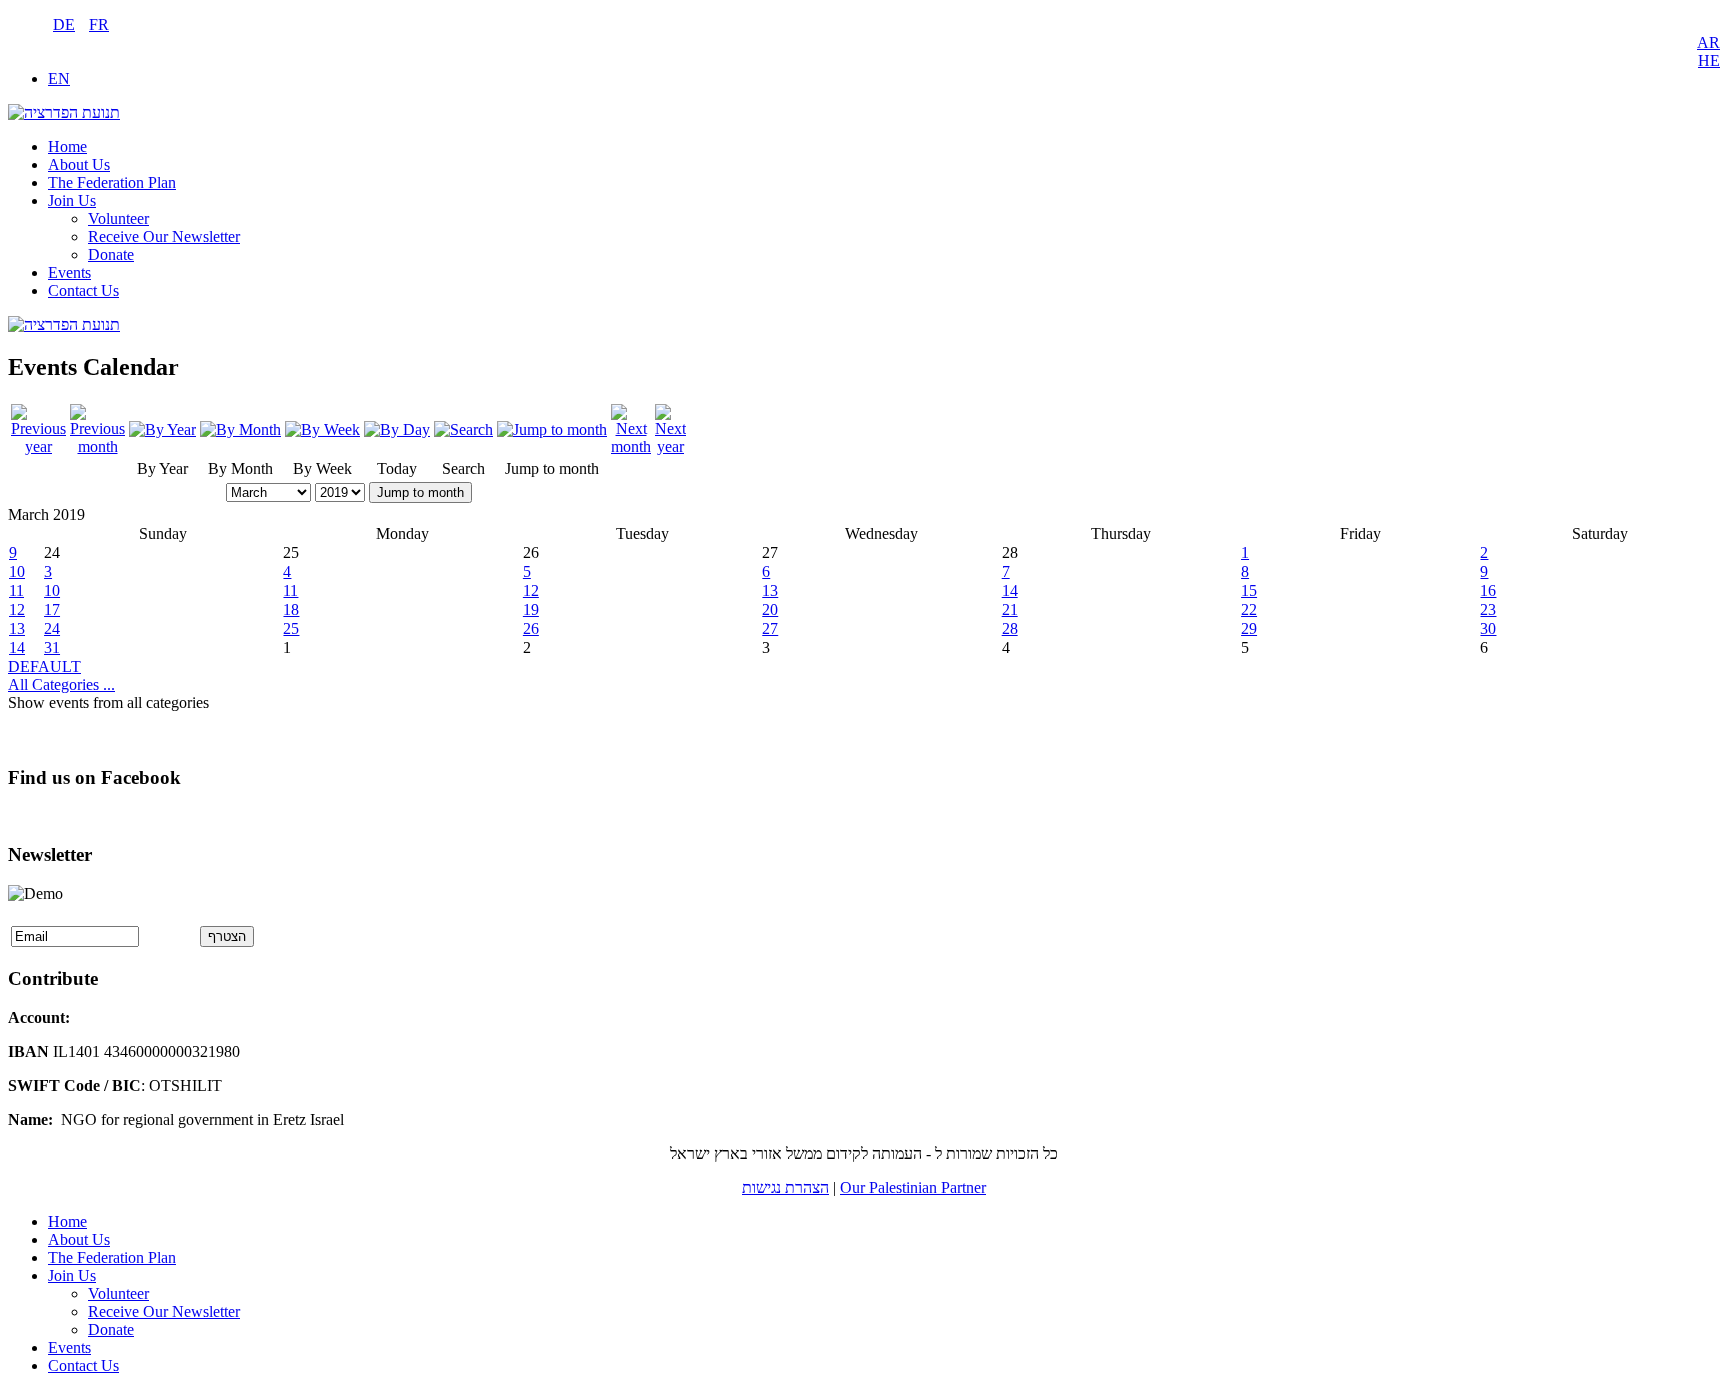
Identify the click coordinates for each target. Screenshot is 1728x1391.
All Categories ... (61, 684)
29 (1249, 628)
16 (1488, 590)
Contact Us (83, 290)
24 (52, 628)
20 (770, 609)
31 (52, 647)
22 (1249, 609)
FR (99, 24)
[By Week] (322, 429)
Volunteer (118, 218)
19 (531, 609)
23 (1488, 609)
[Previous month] (97, 446)
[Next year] (670, 446)
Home (67, 146)
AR (1708, 42)
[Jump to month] (552, 429)
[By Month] (240, 429)
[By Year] (162, 429)
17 (52, 609)
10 (17, 571)
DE (64, 24)
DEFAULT (44, 666)
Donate (111, 254)
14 (1010, 590)
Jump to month (420, 492)
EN (59, 78)
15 (1249, 590)
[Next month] (631, 446)
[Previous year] (38, 446)
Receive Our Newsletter (164, 236)
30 (1488, 628)
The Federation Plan (112, 182)
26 (531, 628)
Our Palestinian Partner (913, 1187)
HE (1709, 60)
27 (770, 628)
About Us (79, 164)
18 (291, 609)
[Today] (397, 429)
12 (531, 590)
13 (770, 590)
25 (291, 628)
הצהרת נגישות (785, 1187)
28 (1010, 628)
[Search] (463, 429)
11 (16, 590)
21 (1010, 609)
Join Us (72, 200)
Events (69, 272)
